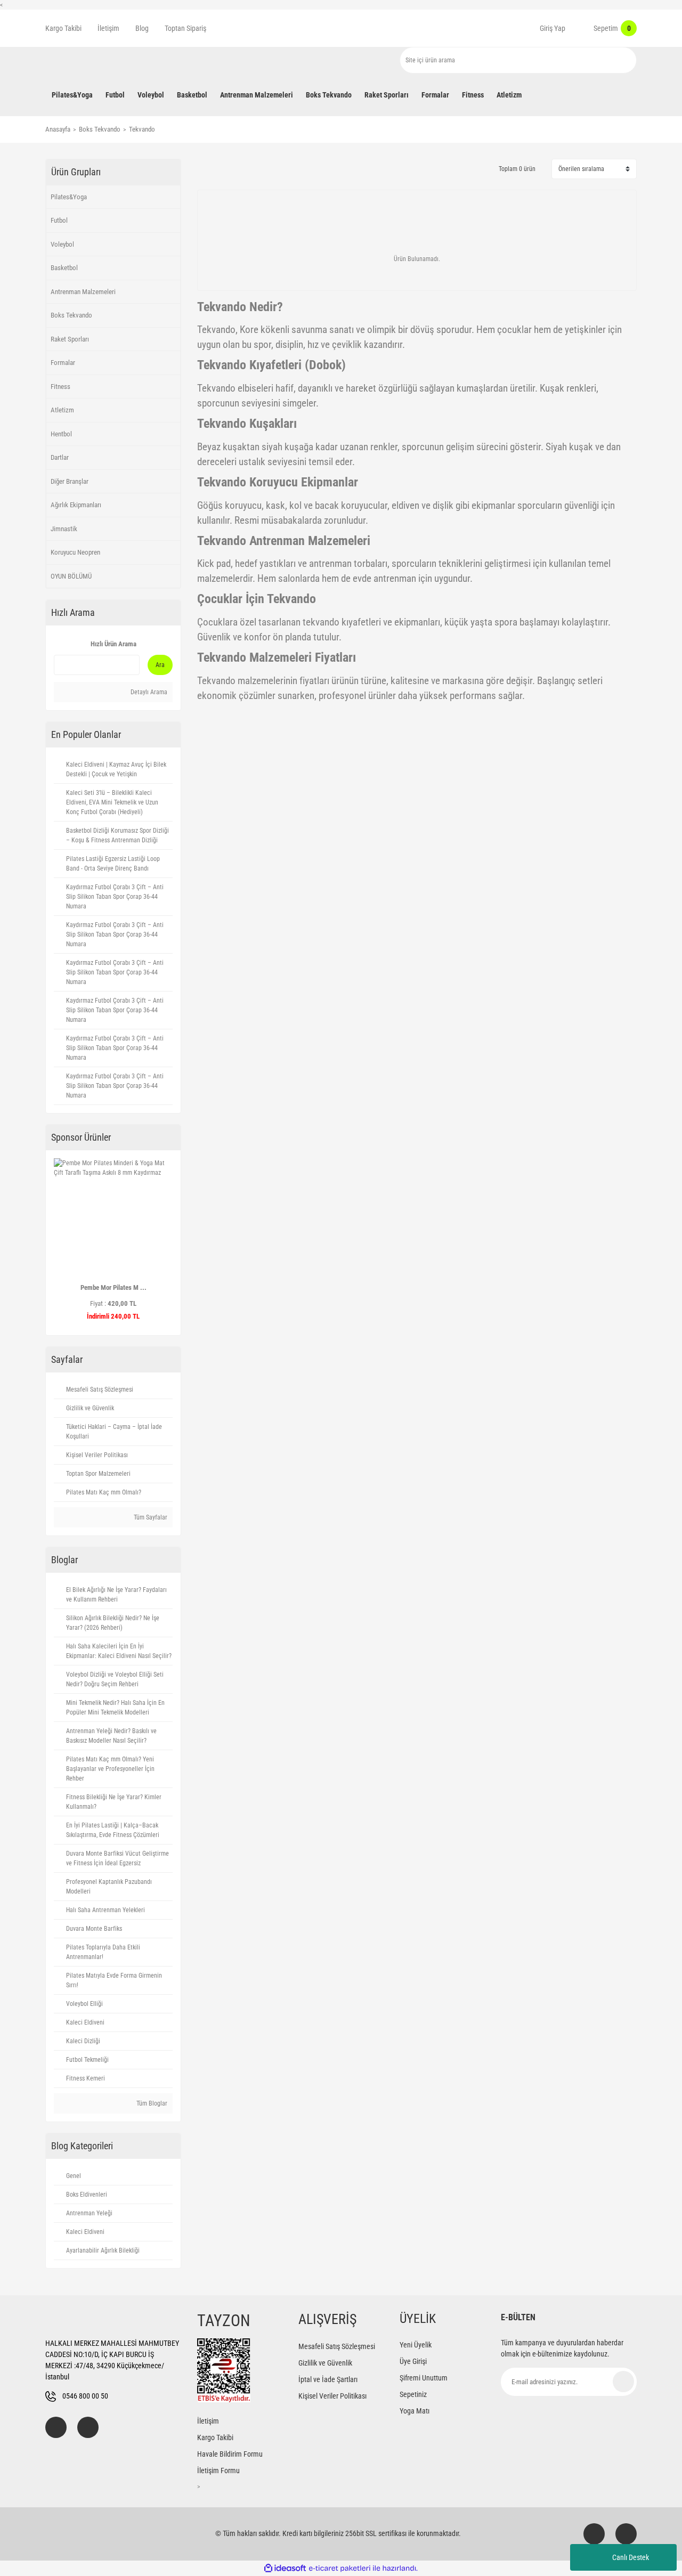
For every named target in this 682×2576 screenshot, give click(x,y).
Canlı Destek (631, 2557)
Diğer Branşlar (70, 481)
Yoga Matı (415, 2411)
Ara (160, 665)
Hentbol (61, 434)
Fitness (60, 387)
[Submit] (623, 2382)
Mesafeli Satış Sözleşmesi (337, 2346)
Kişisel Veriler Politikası (332, 2396)
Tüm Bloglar (151, 2103)
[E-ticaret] (340, 2568)
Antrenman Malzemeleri (83, 292)
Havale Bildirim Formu (230, 2454)
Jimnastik (64, 529)
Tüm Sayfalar (150, 1517)
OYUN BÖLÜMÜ (71, 576)
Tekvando (142, 129)
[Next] (168, 1242)
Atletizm (62, 410)
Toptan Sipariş (185, 28)
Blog (142, 28)
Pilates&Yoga (69, 197)
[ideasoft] (285, 2568)
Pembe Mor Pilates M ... (113, 1287)
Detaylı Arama (148, 692)
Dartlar (60, 457)
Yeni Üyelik (416, 2345)
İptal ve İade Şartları (328, 2379)
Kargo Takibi (63, 28)
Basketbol (64, 268)
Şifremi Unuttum (424, 2378)
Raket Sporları (70, 339)
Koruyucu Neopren (75, 552)
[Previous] (58, 1242)
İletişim (108, 28)
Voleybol (62, 244)
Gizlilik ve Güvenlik (325, 2363)
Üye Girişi (413, 2361)
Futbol (59, 220)
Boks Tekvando (71, 315)
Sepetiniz (413, 2394)
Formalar (63, 363)
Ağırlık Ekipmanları (76, 505)
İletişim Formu (218, 2471)
